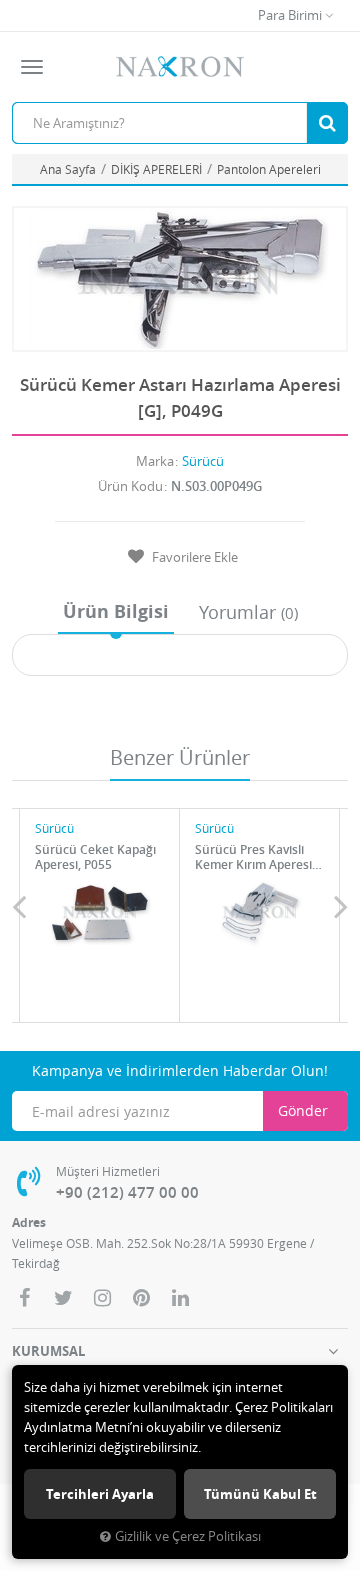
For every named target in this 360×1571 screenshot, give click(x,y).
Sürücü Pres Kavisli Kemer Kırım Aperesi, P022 (255, 857)
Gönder (303, 1110)
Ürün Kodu (130, 486)
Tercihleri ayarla (100, 1494)
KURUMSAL (48, 1351)
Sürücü (203, 461)
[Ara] (327, 123)
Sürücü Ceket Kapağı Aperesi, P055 (95, 857)
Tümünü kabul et (260, 1494)
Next (341, 906)
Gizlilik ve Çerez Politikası (188, 1536)
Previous (19, 906)
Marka (155, 461)
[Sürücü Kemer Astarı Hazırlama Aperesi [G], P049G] (180, 279)
